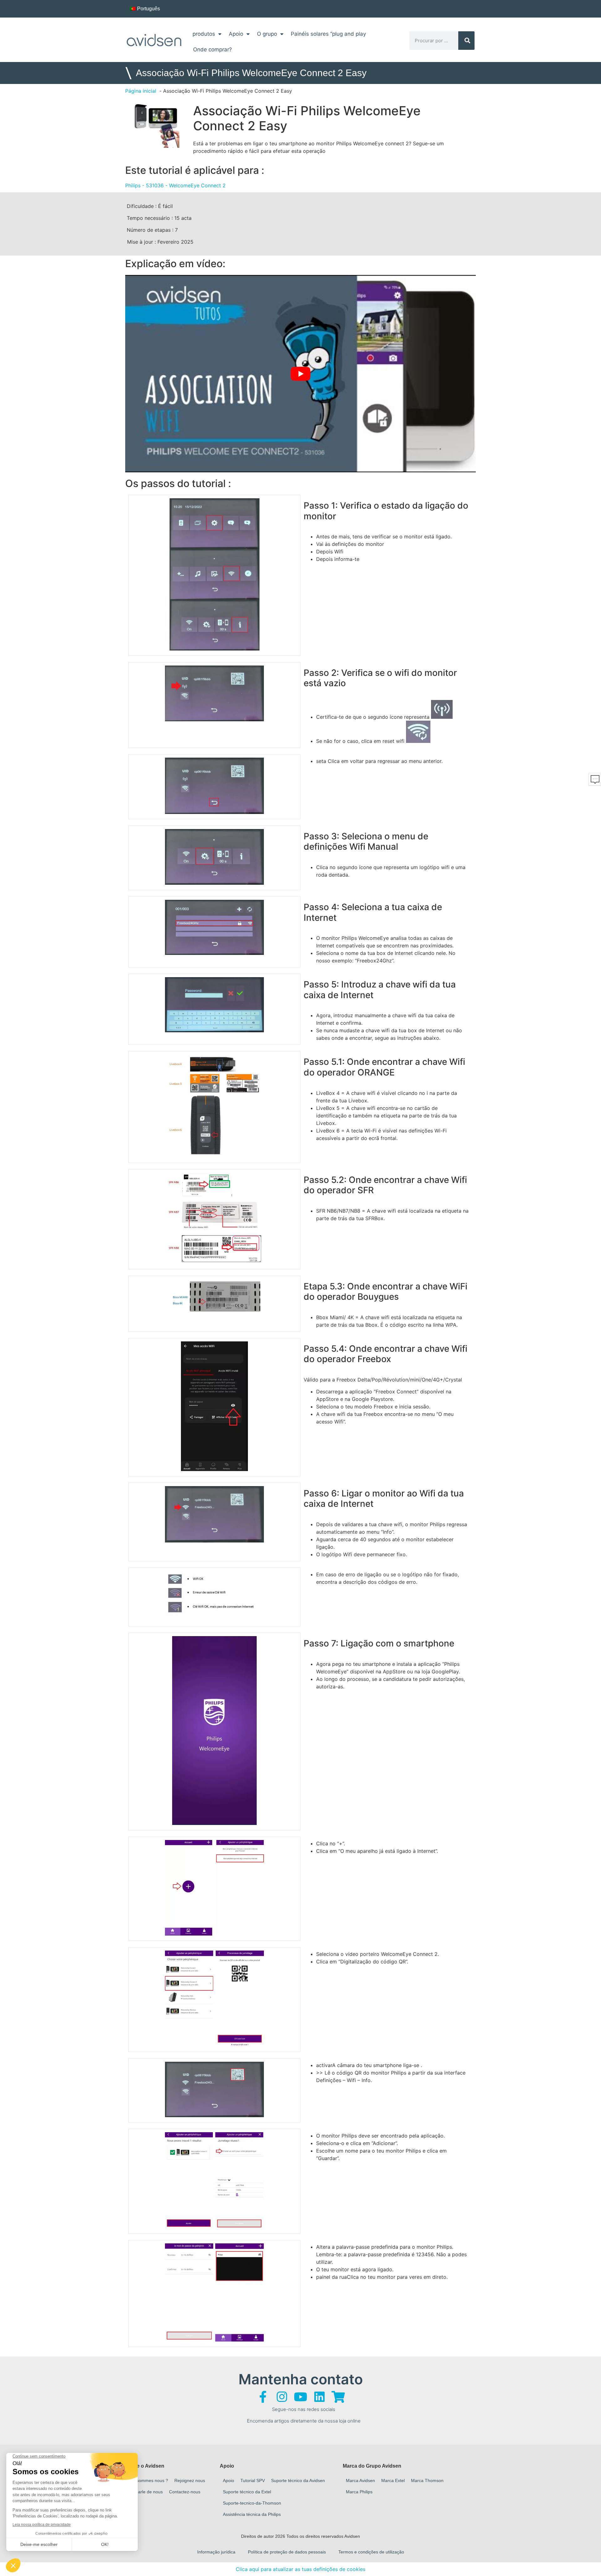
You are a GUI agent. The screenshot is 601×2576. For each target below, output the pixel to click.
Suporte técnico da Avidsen (298, 2480)
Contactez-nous (185, 2492)
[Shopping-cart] (338, 2397)
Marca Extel (393, 2480)
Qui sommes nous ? (148, 2480)
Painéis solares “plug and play (328, 34)
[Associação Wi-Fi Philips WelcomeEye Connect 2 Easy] (156, 124)
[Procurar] (467, 41)
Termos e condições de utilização (371, 2552)
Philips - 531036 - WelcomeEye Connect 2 (175, 185)
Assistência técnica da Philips (252, 2514)
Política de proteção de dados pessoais (287, 2552)
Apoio (236, 34)
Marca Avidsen (360, 2480)
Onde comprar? (213, 49)
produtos (204, 34)
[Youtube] (300, 2397)
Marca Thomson (427, 2480)
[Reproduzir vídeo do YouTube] (300, 374)
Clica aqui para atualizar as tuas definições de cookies (300, 2569)
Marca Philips (359, 2492)
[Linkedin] (319, 2397)
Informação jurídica (216, 2552)
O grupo (267, 34)
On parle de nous (146, 2492)
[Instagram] (282, 2397)
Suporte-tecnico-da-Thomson (252, 2503)
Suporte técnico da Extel (247, 2492)
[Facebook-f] (263, 2397)
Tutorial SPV (253, 2480)
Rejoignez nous (190, 2480)
